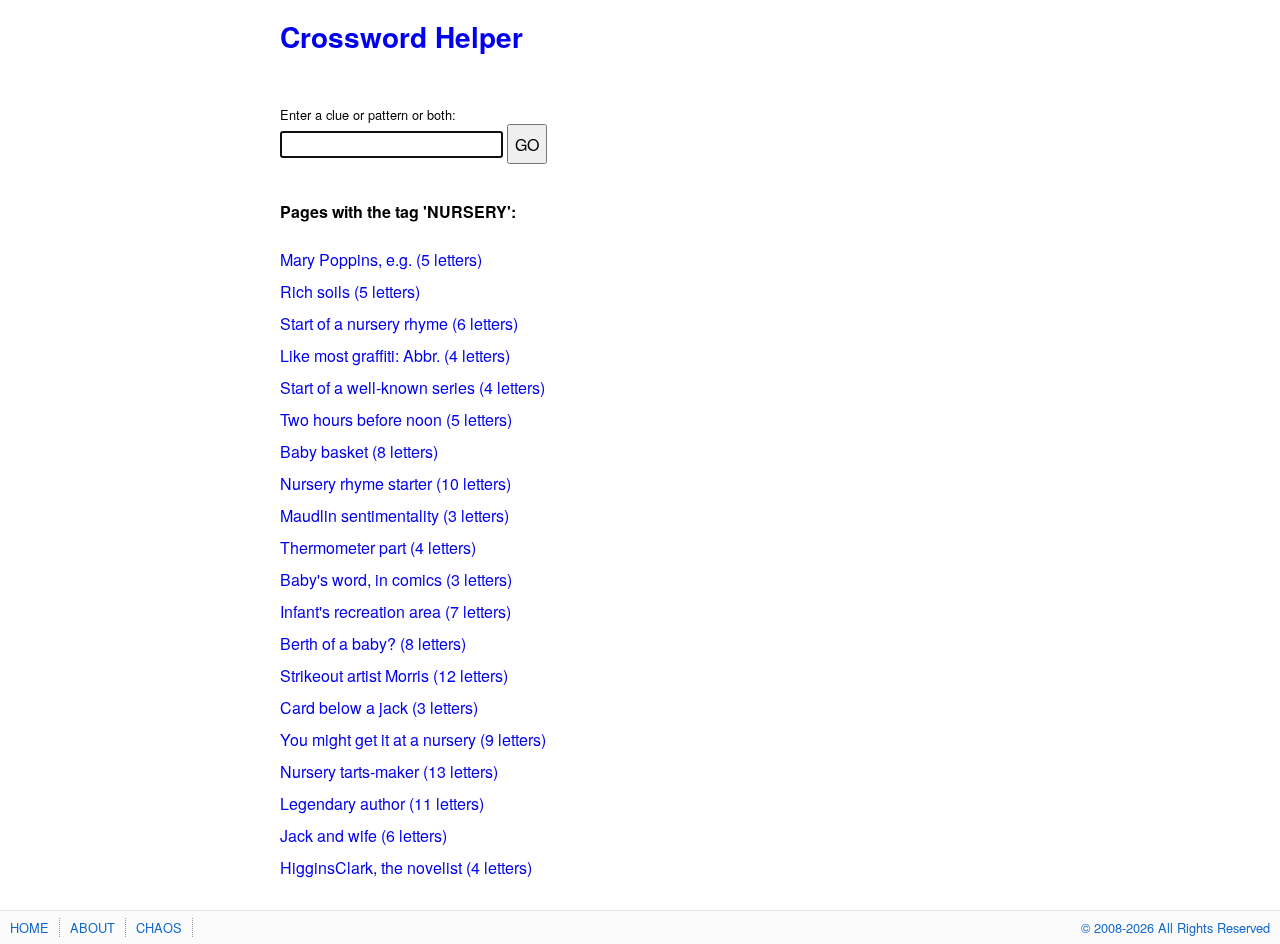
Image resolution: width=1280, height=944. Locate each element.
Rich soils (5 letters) (350, 291)
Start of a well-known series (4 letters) (412, 387)
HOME (29, 927)
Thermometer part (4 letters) (378, 547)
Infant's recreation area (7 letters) (395, 611)
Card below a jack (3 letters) (379, 707)
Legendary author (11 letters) (382, 803)
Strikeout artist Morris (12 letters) (394, 675)
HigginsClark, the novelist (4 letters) (406, 867)
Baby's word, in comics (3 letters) (396, 579)
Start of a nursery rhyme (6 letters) (399, 323)
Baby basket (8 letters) (359, 451)
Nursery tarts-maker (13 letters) (389, 771)
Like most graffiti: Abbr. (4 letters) (395, 355)
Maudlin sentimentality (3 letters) (394, 515)
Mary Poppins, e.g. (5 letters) (381, 259)
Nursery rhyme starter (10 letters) (395, 483)
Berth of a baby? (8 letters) (373, 643)
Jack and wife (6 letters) (363, 835)
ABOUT (92, 927)
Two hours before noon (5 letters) (396, 419)
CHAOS (159, 927)
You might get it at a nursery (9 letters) (413, 739)
